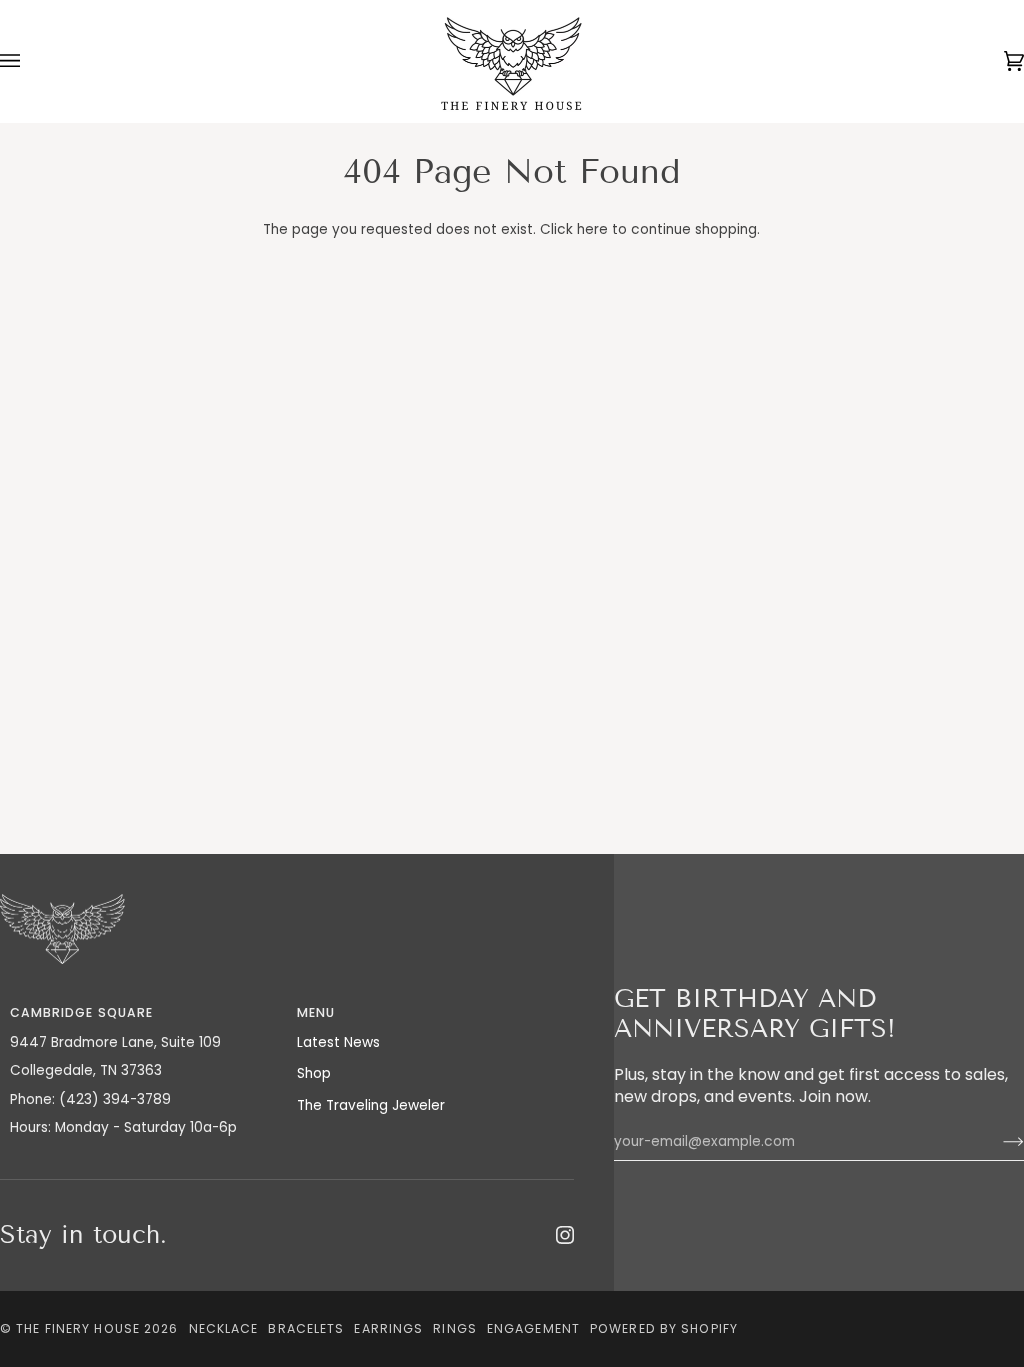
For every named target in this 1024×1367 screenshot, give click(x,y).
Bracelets (306, 1328)
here (592, 229)
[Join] (997, 1142)
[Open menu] (30, 61)
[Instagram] (565, 1235)
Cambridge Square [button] (82, 1012)
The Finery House (78, 1328)
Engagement (533, 1328)
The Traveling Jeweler (371, 1105)
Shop (314, 1073)
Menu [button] (316, 1012)
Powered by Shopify (664, 1328)
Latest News (338, 1042)
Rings (455, 1328)
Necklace (224, 1328)
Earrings (388, 1328)
